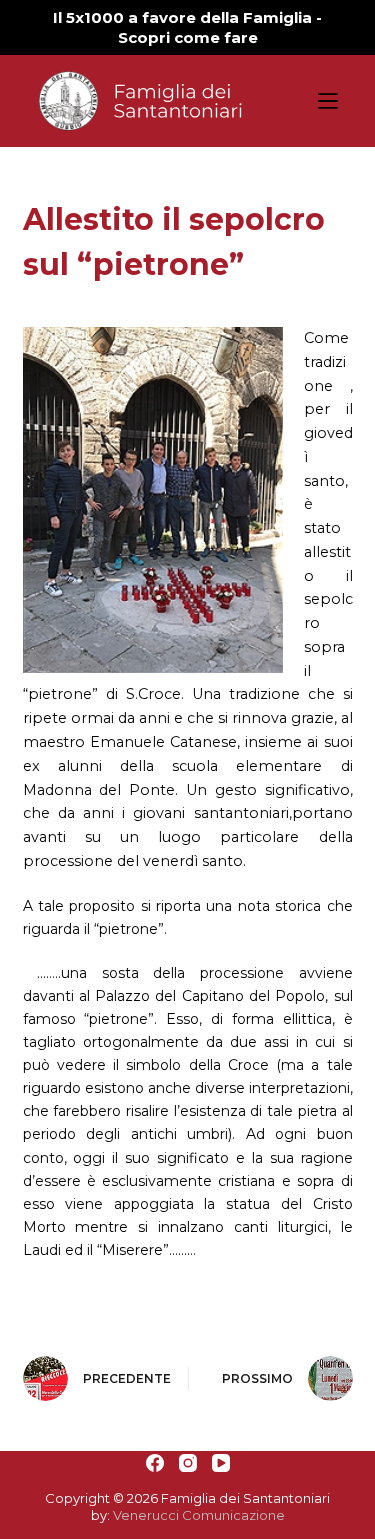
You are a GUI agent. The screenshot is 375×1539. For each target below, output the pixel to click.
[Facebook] (155, 1463)
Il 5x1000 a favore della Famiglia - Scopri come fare (187, 27)
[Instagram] (188, 1463)
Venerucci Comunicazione (199, 1515)
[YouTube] (221, 1463)
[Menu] (328, 101)
